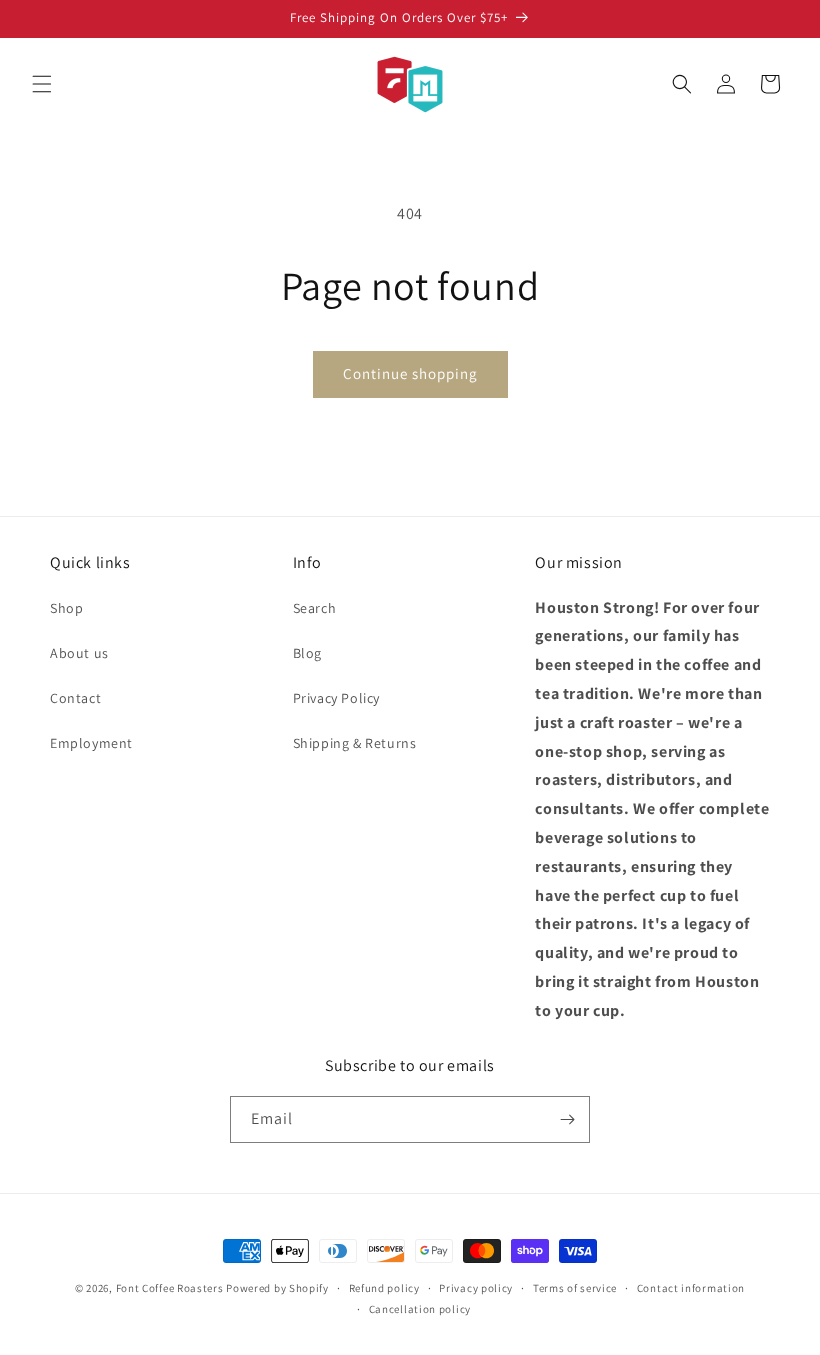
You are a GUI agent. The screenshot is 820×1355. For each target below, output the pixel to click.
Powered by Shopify (277, 1288)
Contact (75, 698)
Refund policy (384, 1288)
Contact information (691, 1288)
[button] (42, 84)
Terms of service (575, 1288)
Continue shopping (410, 373)
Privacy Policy (336, 698)
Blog (307, 653)
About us (79, 653)
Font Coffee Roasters (170, 1288)
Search (315, 608)
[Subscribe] (567, 1119)
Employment (91, 743)
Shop (66, 608)
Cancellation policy (420, 1309)
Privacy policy (476, 1288)
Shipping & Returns (355, 743)
